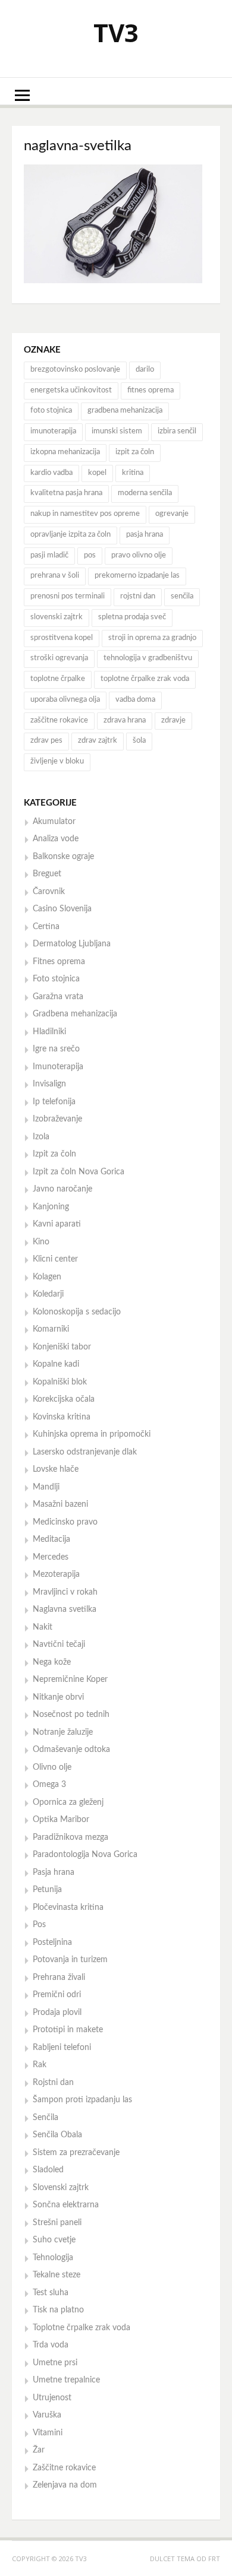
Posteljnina (52, 1943)
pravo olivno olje (139, 555)
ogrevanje (172, 514)
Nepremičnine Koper (70, 1680)
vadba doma (135, 700)
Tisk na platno (58, 2310)
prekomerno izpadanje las (137, 576)
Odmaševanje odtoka (71, 1750)
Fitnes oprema (59, 962)
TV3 (116, 32)
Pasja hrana (54, 1872)
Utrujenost (52, 2398)
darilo (145, 370)
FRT (214, 2558)
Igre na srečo (56, 1049)
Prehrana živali (59, 1978)
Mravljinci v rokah (65, 1592)
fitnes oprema (151, 390)
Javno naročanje (62, 1189)
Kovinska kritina (62, 1417)
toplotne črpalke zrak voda (145, 679)
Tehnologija (53, 2258)
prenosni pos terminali (68, 596)
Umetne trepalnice (66, 2380)
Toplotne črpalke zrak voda (81, 2328)
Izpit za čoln (54, 1154)
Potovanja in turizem (70, 1960)
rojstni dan (138, 596)
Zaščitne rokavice (64, 2468)
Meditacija (51, 1539)
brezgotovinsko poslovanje (75, 370)
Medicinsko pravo (65, 1522)
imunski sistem (117, 431)
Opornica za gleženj (68, 1802)
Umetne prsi (55, 2363)
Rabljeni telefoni (62, 2048)
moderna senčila (145, 493)
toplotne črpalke (58, 679)
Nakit (43, 1627)
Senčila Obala (57, 2135)
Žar (39, 2450)
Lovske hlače (56, 1469)
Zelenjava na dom (65, 2485)
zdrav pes (46, 741)
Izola (41, 1137)
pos (90, 555)
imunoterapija (53, 431)
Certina (46, 927)
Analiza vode (56, 839)
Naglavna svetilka (65, 1609)
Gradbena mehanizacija (75, 1014)
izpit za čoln (135, 452)
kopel (97, 473)
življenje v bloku (57, 761)
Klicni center (55, 1259)
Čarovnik (49, 892)
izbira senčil (177, 431)
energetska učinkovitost (71, 390)
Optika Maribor (61, 1820)
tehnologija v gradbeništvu (148, 658)
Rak (40, 2065)
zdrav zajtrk (98, 741)
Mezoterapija (56, 1574)
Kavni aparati (57, 1224)
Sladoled (48, 2170)
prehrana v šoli (55, 576)
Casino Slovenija (62, 909)
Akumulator (54, 822)
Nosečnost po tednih (71, 1715)
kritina (133, 473)
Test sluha (51, 2293)
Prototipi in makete (68, 2030)
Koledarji (48, 1294)
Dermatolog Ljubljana (72, 944)
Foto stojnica (56, 979)
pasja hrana (145, 535)
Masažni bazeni (60, 1504)
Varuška (47, 2415)
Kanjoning (51, 1207)
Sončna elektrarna (66, 2205)
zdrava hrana (125, 720)
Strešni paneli (57, 2223)
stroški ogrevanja (59, 658)
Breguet (47, 874)
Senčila (46, 2118)
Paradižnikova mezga (70, 1837)
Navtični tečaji (59, 1645)
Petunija (47, 1890)
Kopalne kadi (56, 1364)
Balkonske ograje (63, 857)
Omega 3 (49, 1785)
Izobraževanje (57, 1119)
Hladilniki (49, 1032)
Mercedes (51, 1557)
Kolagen (47, 1277)
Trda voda (51, 2345)
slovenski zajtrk (57, 617)
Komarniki (51, 1329)
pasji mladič (49, 555)
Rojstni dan (53, 2083)
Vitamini (48, 2433)
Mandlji (46, 1487)
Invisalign (49, 1084)
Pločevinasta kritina (68, 1908)
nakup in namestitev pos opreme (85, 514)
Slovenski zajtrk (61, 2188)
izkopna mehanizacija (65, 452)
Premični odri (57, 1995)
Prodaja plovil (57, 2013)
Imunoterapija (58, 1067)
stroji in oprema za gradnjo (152, 638)
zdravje (173, 720)
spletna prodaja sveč (132, 617)
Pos (39, 1925)
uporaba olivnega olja (65, 700)
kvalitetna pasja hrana (66, 493)
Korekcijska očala (64, 1399)
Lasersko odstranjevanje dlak (85, 1452)
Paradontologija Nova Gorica (85, 1855)
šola (139, 741)
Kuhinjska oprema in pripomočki (92, 1434)
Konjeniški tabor (62, 1347)
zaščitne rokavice (59, 720)
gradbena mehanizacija (125, 411)
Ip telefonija (54, 1102)
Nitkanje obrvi (58, 1697)
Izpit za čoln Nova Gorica (79, 1172)
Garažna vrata (58, 997)
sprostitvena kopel (62, 638)
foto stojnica (51, 411)
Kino (41, 1242)
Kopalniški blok (60, 1382)
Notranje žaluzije (63, 1732)
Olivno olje (52, 1767)
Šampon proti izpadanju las (82, 2100)
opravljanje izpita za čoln (70, 535)
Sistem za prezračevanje (76, 2153)
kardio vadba (51, 473)
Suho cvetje (54, 2240)
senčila (182, 596)
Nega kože (52, 1662)
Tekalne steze (57, 2275)
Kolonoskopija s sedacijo (77, 1312)
